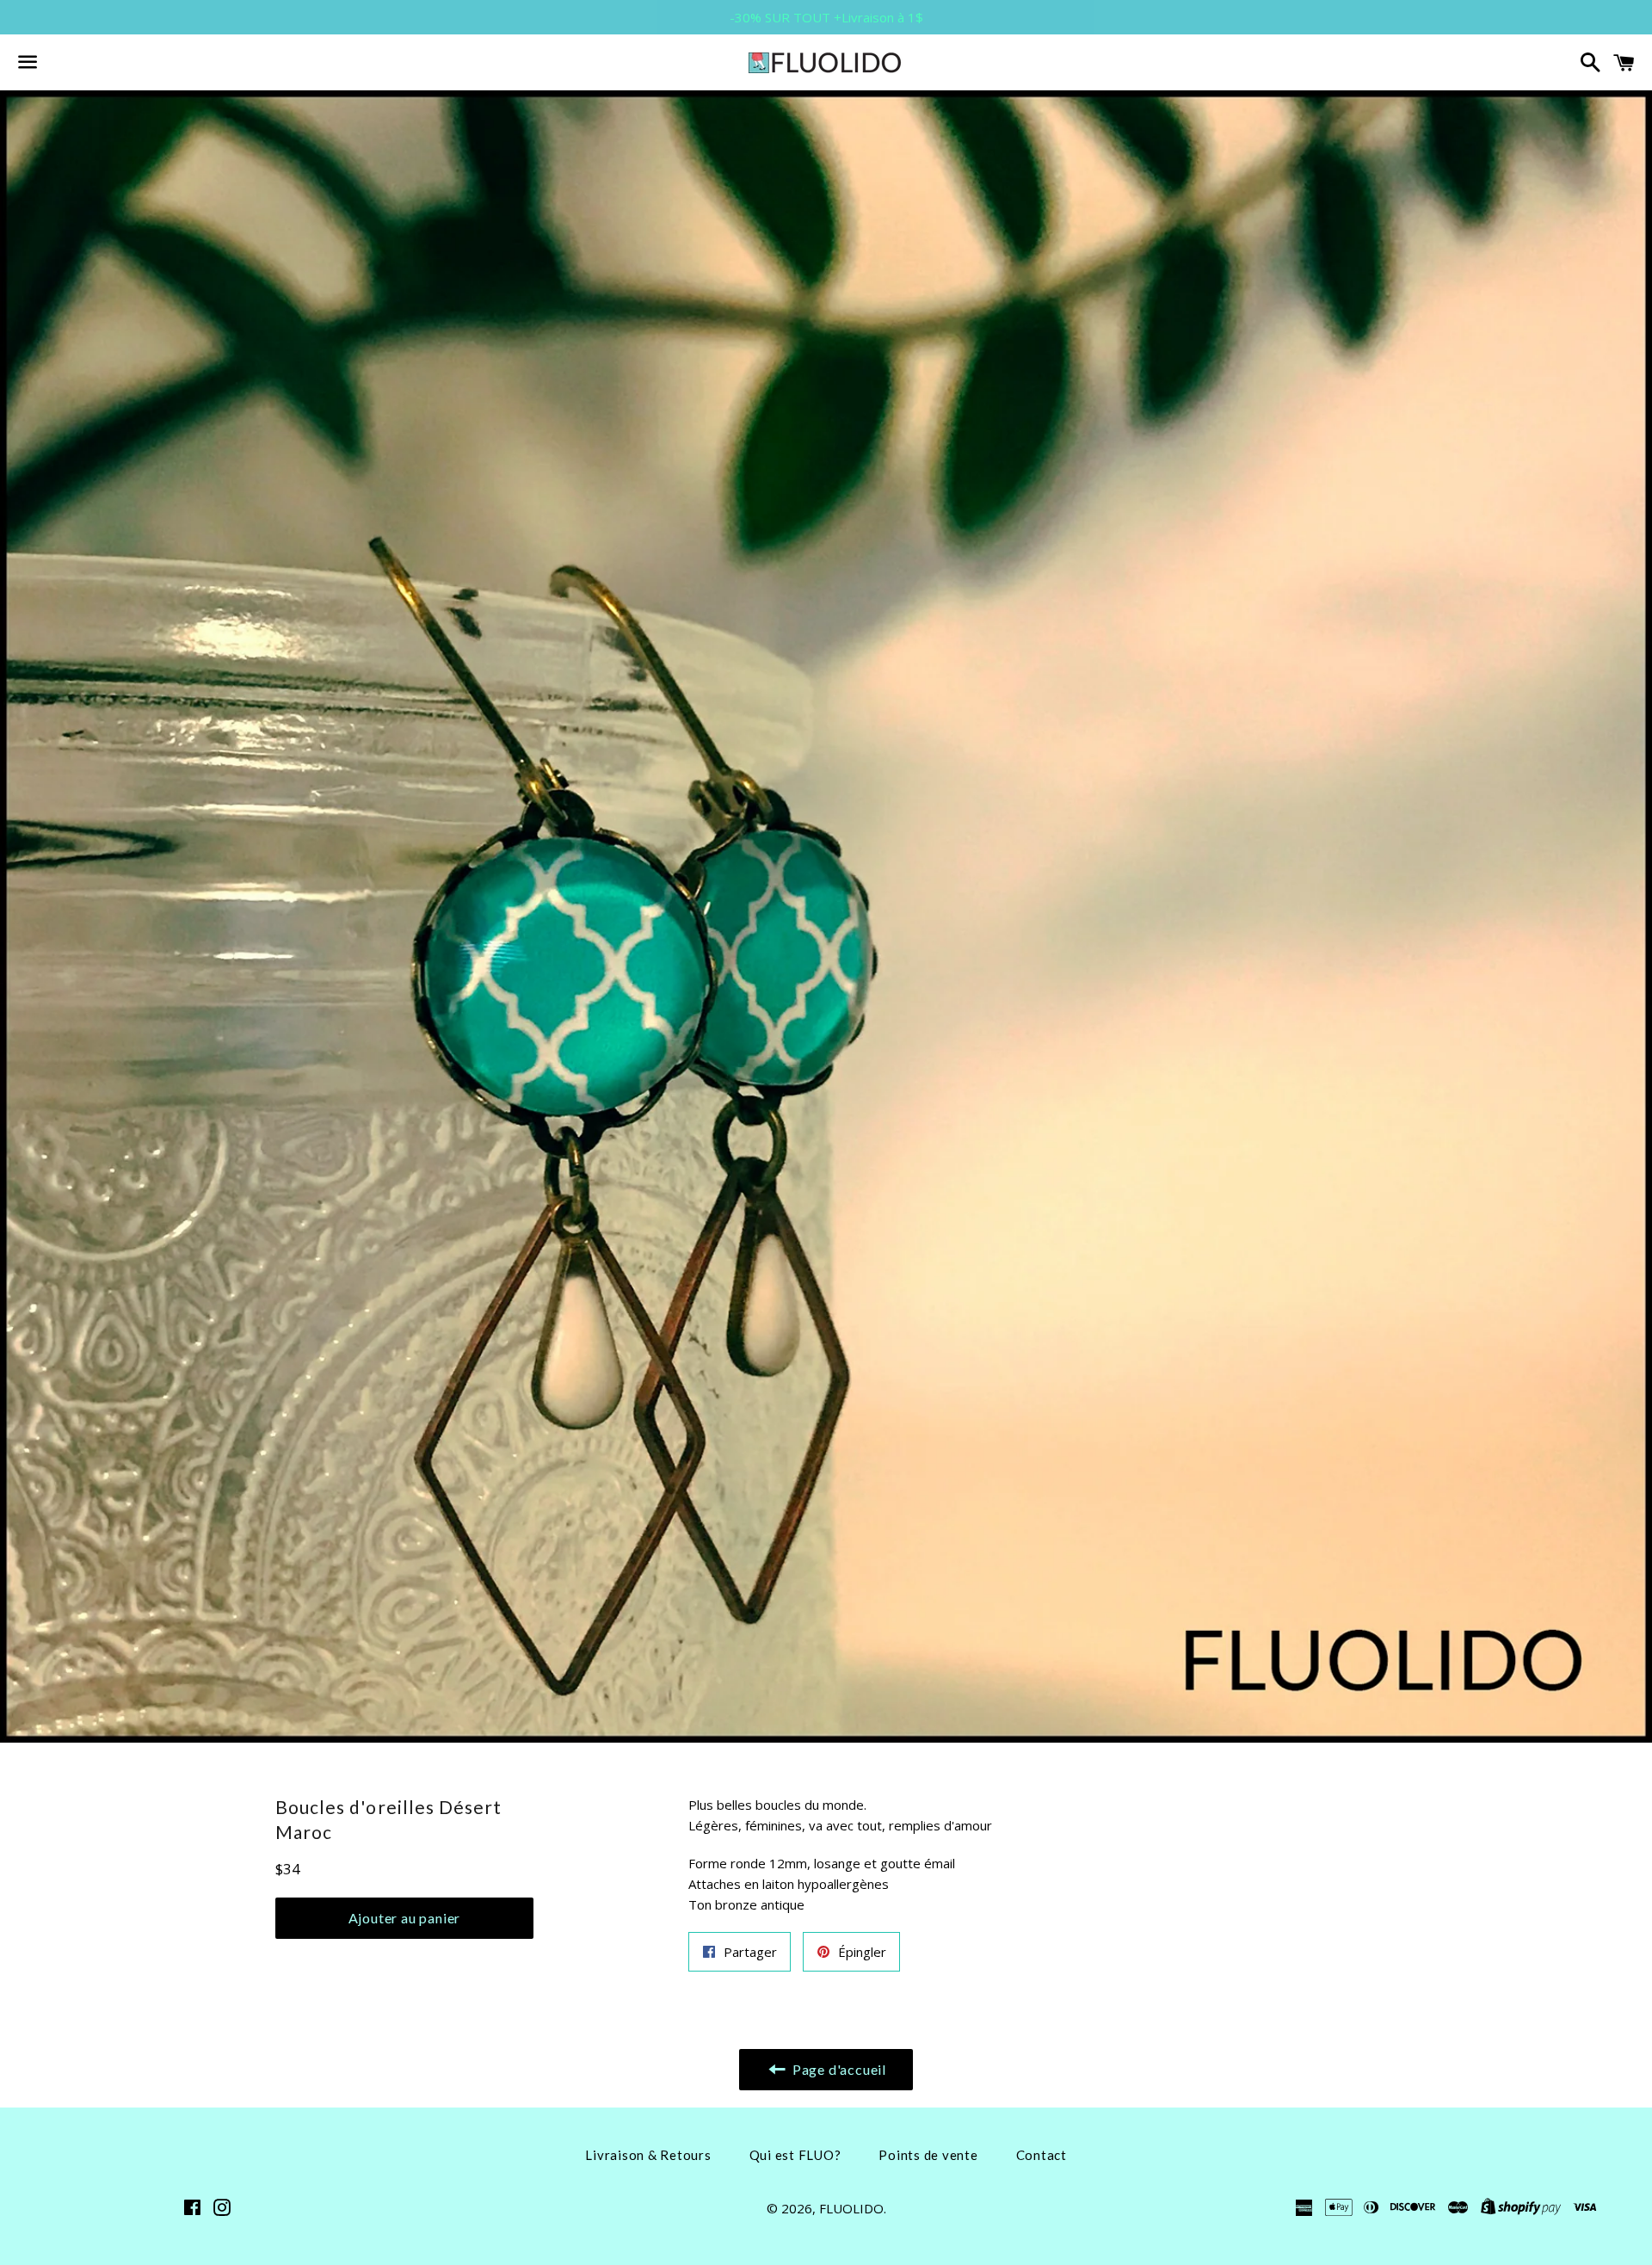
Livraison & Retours (648, 2155)
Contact (1042, 2155)
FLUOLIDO (851, 2208)
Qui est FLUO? (795, 2155)
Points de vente (928, 2155)
